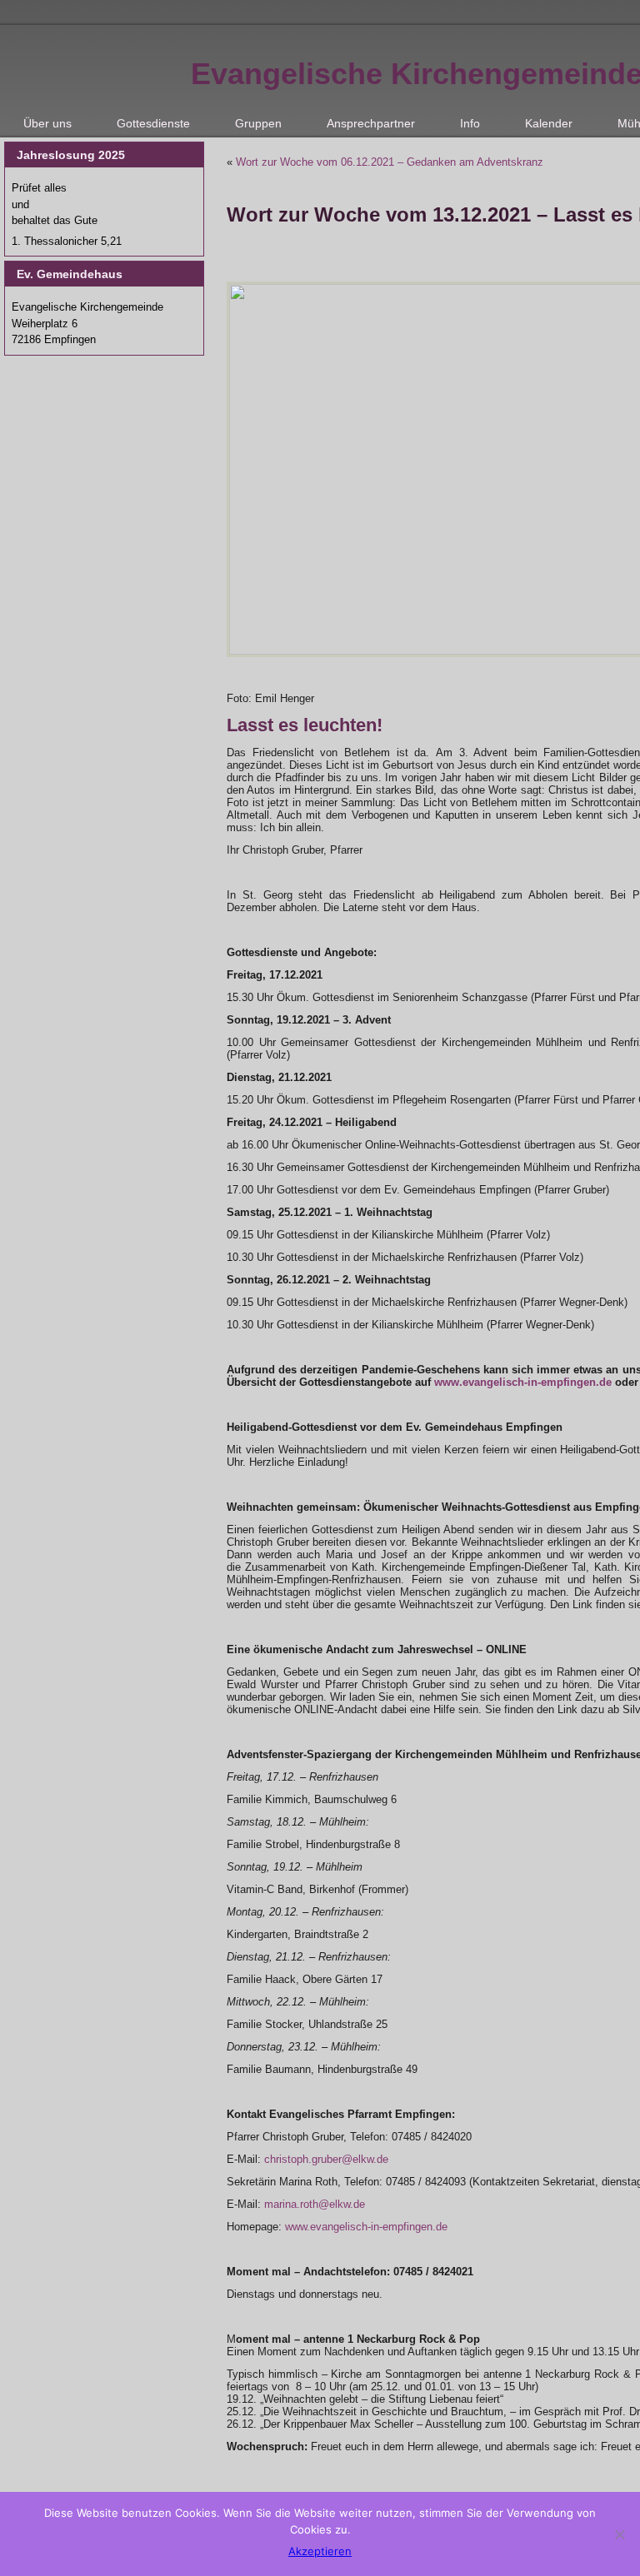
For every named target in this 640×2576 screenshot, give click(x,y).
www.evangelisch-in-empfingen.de (523, 1382)
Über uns (47, 123)
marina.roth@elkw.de (315, 2204)
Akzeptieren (320, 2551)
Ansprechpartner (371, 123)
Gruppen (258, 123)
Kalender (549, 123)
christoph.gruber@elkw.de (326, 2159)
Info (470, 123)
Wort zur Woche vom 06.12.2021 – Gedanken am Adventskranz (390, 162)
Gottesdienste (153, 123)
